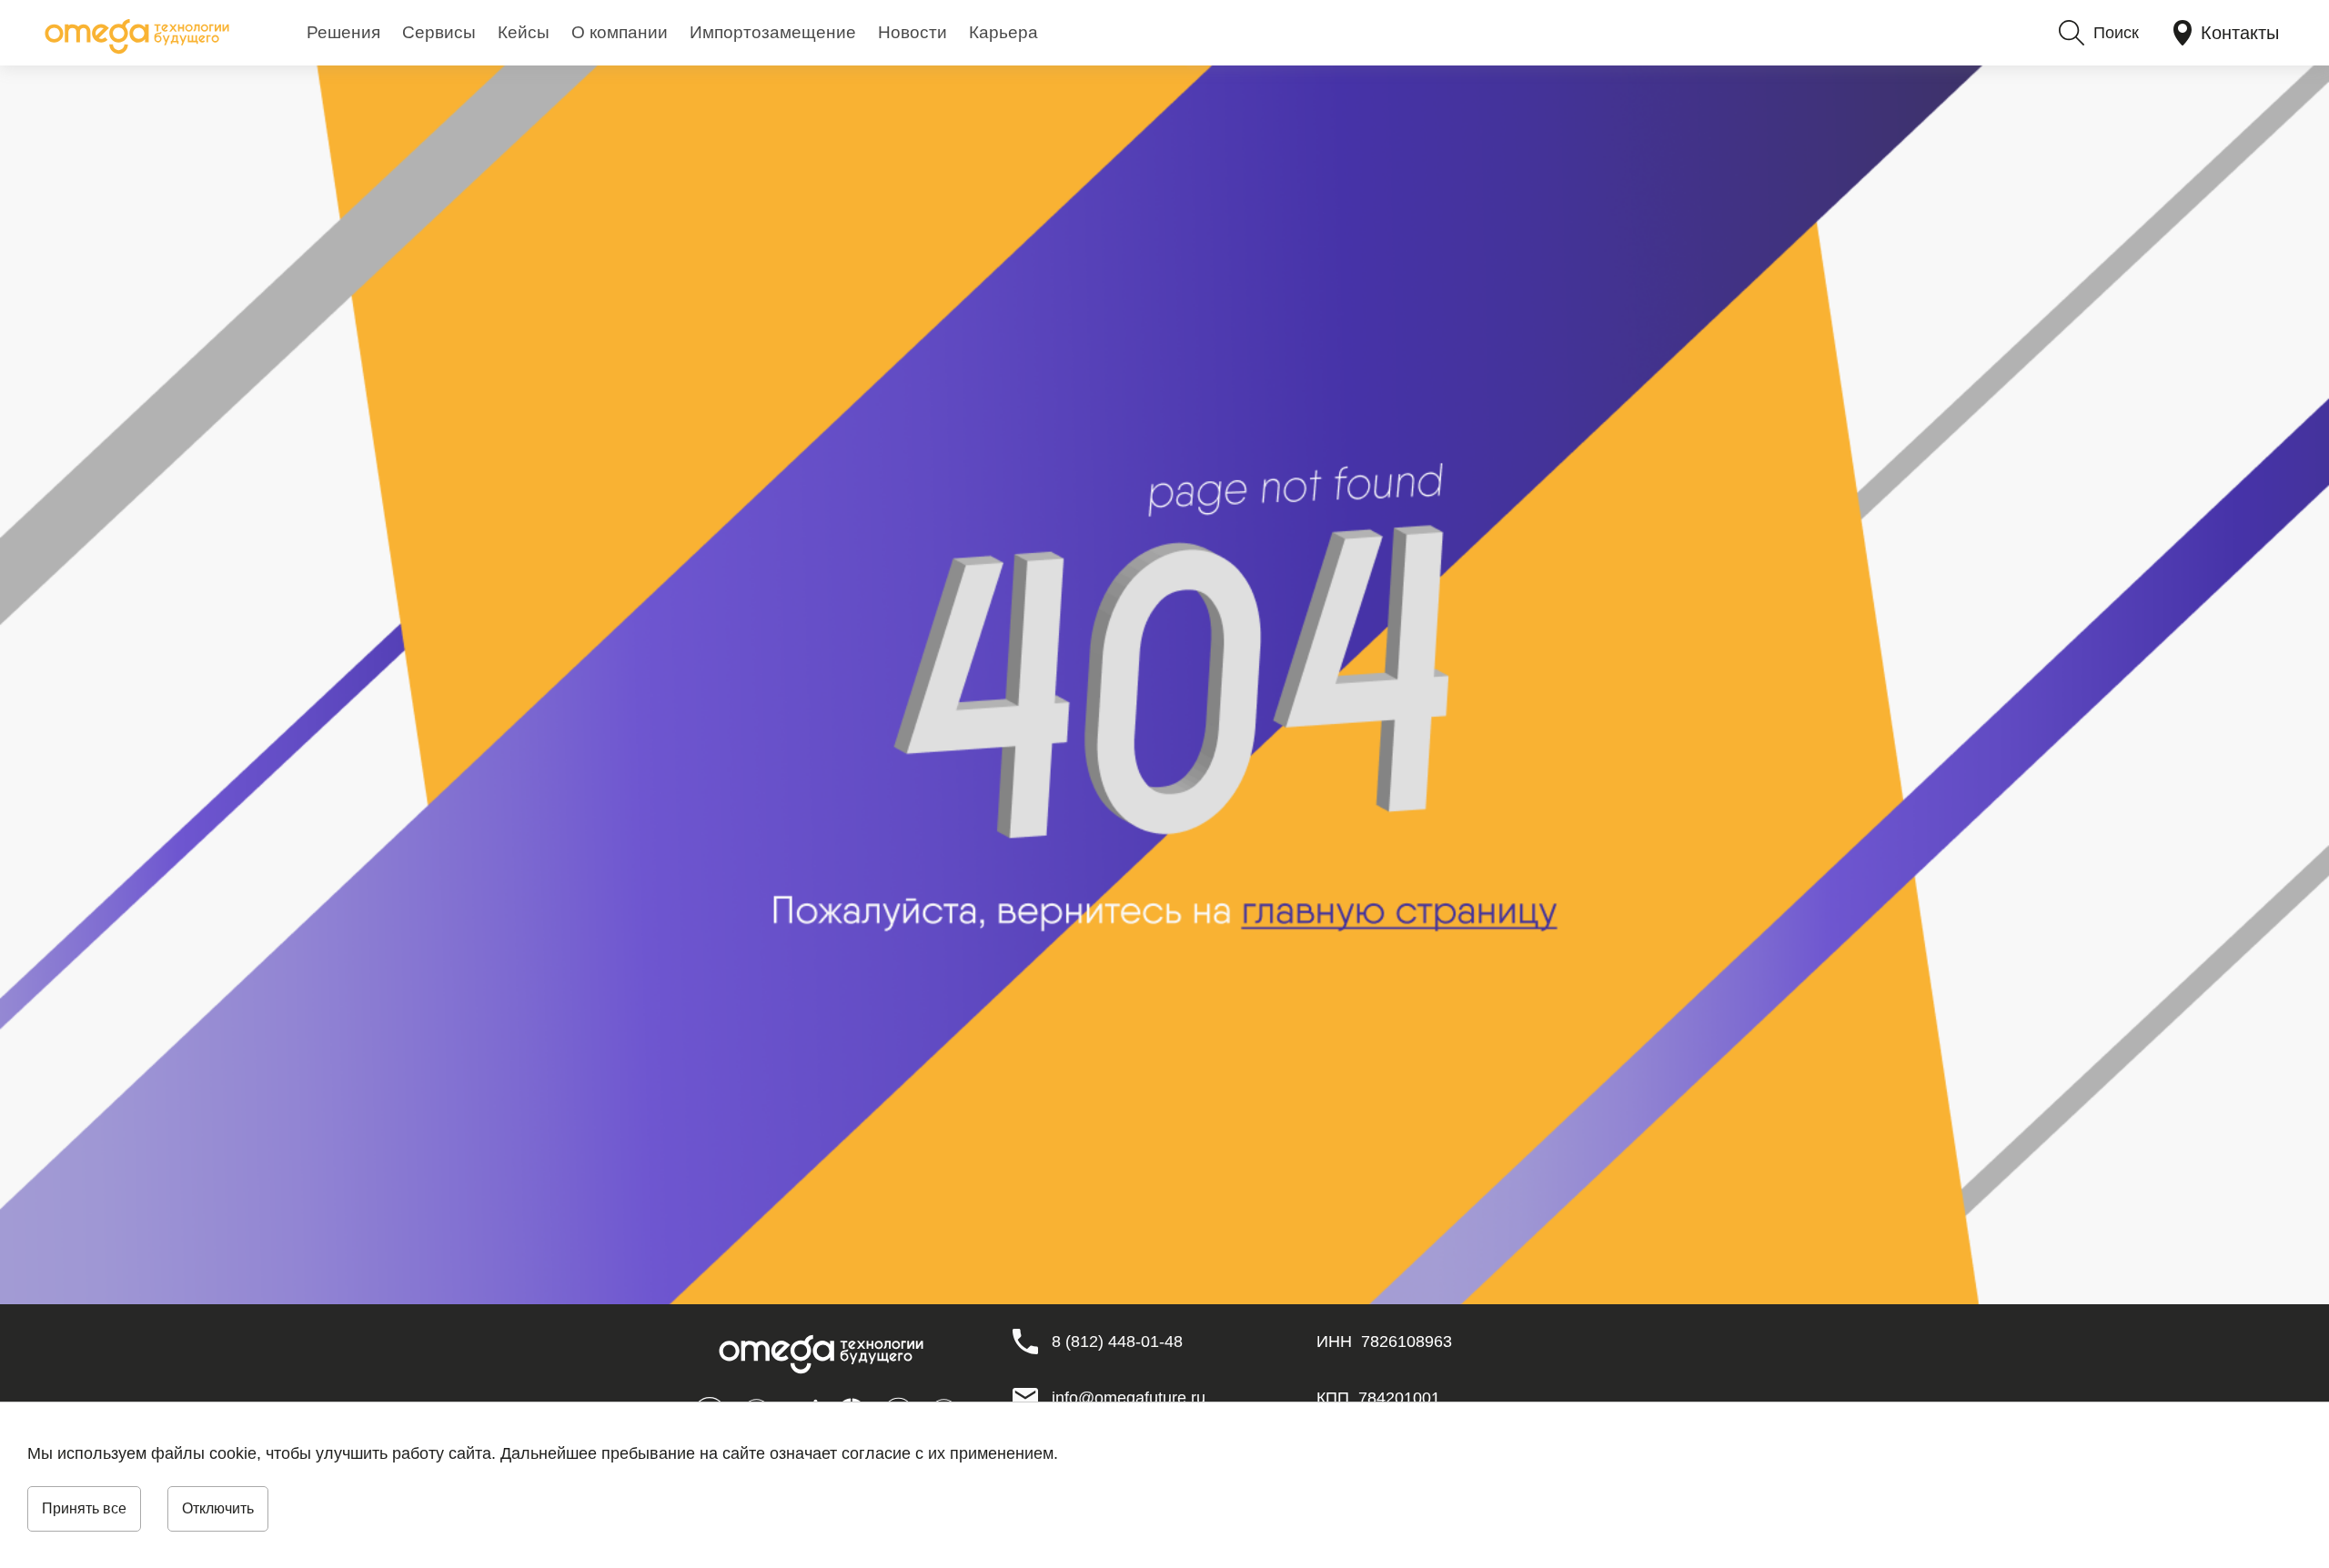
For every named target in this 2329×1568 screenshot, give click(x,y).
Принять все (84, 1508)
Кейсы (524, 32)
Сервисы (439, 32)
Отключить (218, 1508)
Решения (343, 32)
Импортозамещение (773, 32)
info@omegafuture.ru (1129, 1398)
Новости (912, 32)
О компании (620, 32)
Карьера (1003, 32)
